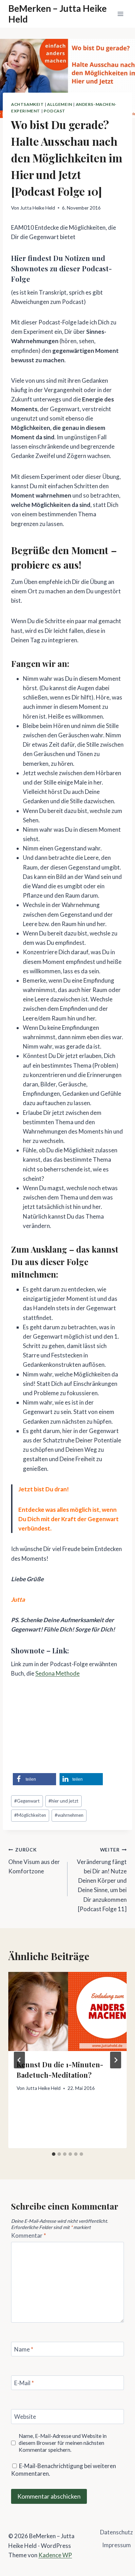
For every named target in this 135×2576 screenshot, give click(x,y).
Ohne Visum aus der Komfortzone (34, 1861)
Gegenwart (27, 1801)
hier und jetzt (64, 1801)
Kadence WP (55, 2555)
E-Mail (24, 2383)
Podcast (55, 111)
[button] (34, 1779)
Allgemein (60, 104)
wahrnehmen (69, 1815)
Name (24, 2349)
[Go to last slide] (19, 2060)
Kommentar (29, 2235)
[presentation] (67, 2011)
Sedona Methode (57, 1673)
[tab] (54, 2154)
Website (25, 2417)
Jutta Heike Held (38, 208)
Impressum (116, 2545)
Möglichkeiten (30, 1815)
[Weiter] (116, 2060)
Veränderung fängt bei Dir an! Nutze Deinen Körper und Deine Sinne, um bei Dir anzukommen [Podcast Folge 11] (102, 1880)
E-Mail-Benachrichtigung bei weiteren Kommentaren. (64, 2470)
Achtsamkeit (28, 104)
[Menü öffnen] (120, 14)
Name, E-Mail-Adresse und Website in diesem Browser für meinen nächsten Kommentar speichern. (63, 2443)
